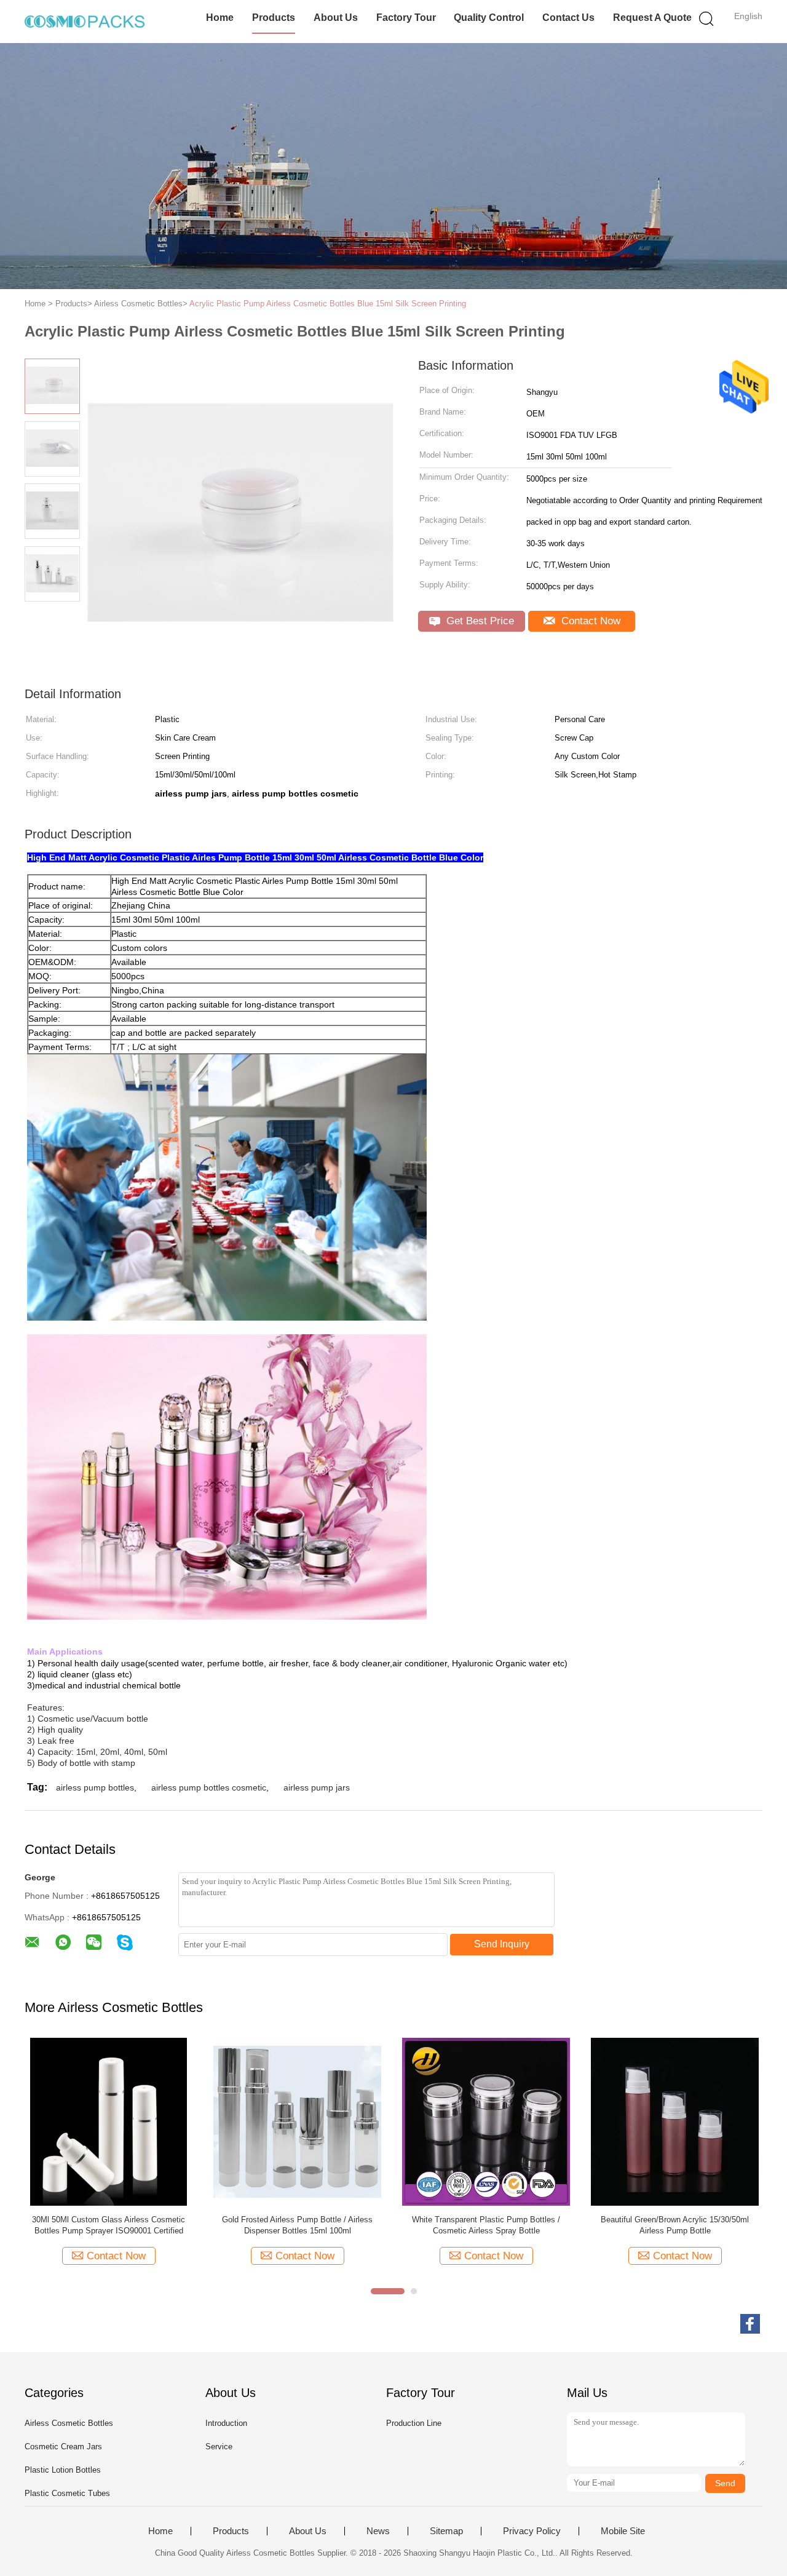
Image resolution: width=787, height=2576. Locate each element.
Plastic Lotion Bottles (63, 2470)
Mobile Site (623, 2531)
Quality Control (489, 18)
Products (274, 18)
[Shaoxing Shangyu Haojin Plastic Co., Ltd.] (85, 22)
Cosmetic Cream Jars (63, 2447)
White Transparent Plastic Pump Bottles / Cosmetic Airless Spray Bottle (486, 2225)
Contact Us (568, 18)
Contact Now (589, 621)
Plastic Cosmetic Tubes (67, 2493)
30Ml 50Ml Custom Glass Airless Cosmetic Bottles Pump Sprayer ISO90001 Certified (109, 2225)
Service (219, 2447)
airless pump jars (317, 1787)
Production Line (414, 2423)
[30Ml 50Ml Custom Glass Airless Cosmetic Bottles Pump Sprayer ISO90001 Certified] (109, 2121)
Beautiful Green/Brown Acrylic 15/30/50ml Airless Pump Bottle (675, 2225)
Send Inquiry (502, 1944)
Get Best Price (479, 621)
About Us (336, 18)
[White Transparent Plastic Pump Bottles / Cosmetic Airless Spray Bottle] (486, 2121)
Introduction (226, 2423)
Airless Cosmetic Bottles (69, 2423)
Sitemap (446, 2531)
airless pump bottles (95, 1787)
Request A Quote (652, 18)
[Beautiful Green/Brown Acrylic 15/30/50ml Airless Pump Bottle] (675, 2121)
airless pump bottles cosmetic (209, 1787)
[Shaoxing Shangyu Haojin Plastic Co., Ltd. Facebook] (750, 2324)
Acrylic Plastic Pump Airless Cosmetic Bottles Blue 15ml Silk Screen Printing (328, 304)
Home (220, 18)
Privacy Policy (532, 2531)
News (378, 2531)
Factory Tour (406, 18)
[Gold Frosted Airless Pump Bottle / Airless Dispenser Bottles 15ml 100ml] (297, 2121)
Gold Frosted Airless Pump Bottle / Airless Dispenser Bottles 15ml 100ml (297, 2225)
